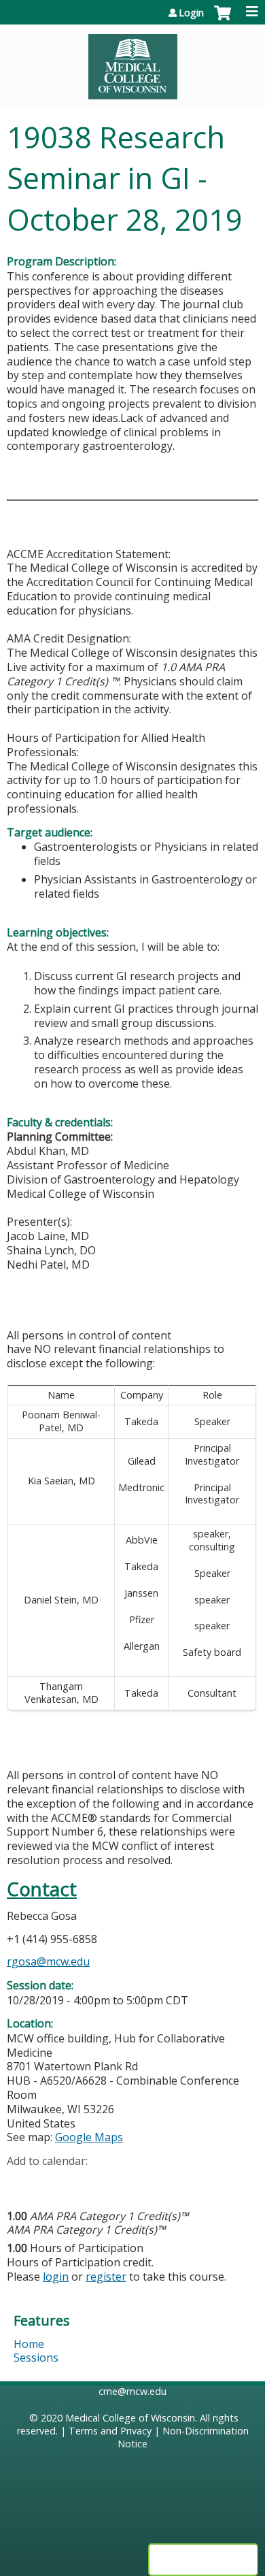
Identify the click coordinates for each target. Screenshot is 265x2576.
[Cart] (223, 20)
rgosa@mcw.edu (48, 1961)
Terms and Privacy (110, 2431)
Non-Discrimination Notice (183, 2437)
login (56, 2277)
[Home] (132, 62)
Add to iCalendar (82, 2182)
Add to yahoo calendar (51, 2183)
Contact (42, 1889)
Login (191, 13)
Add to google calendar (21, 2183)
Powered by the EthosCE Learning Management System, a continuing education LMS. (203, 2560)
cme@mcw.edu (132, 2391)
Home (29, 2344)
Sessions (36, 2358)
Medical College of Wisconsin (130, 2418)
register (106, 2277)
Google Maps (89, 2137)
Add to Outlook (114, 2183)
